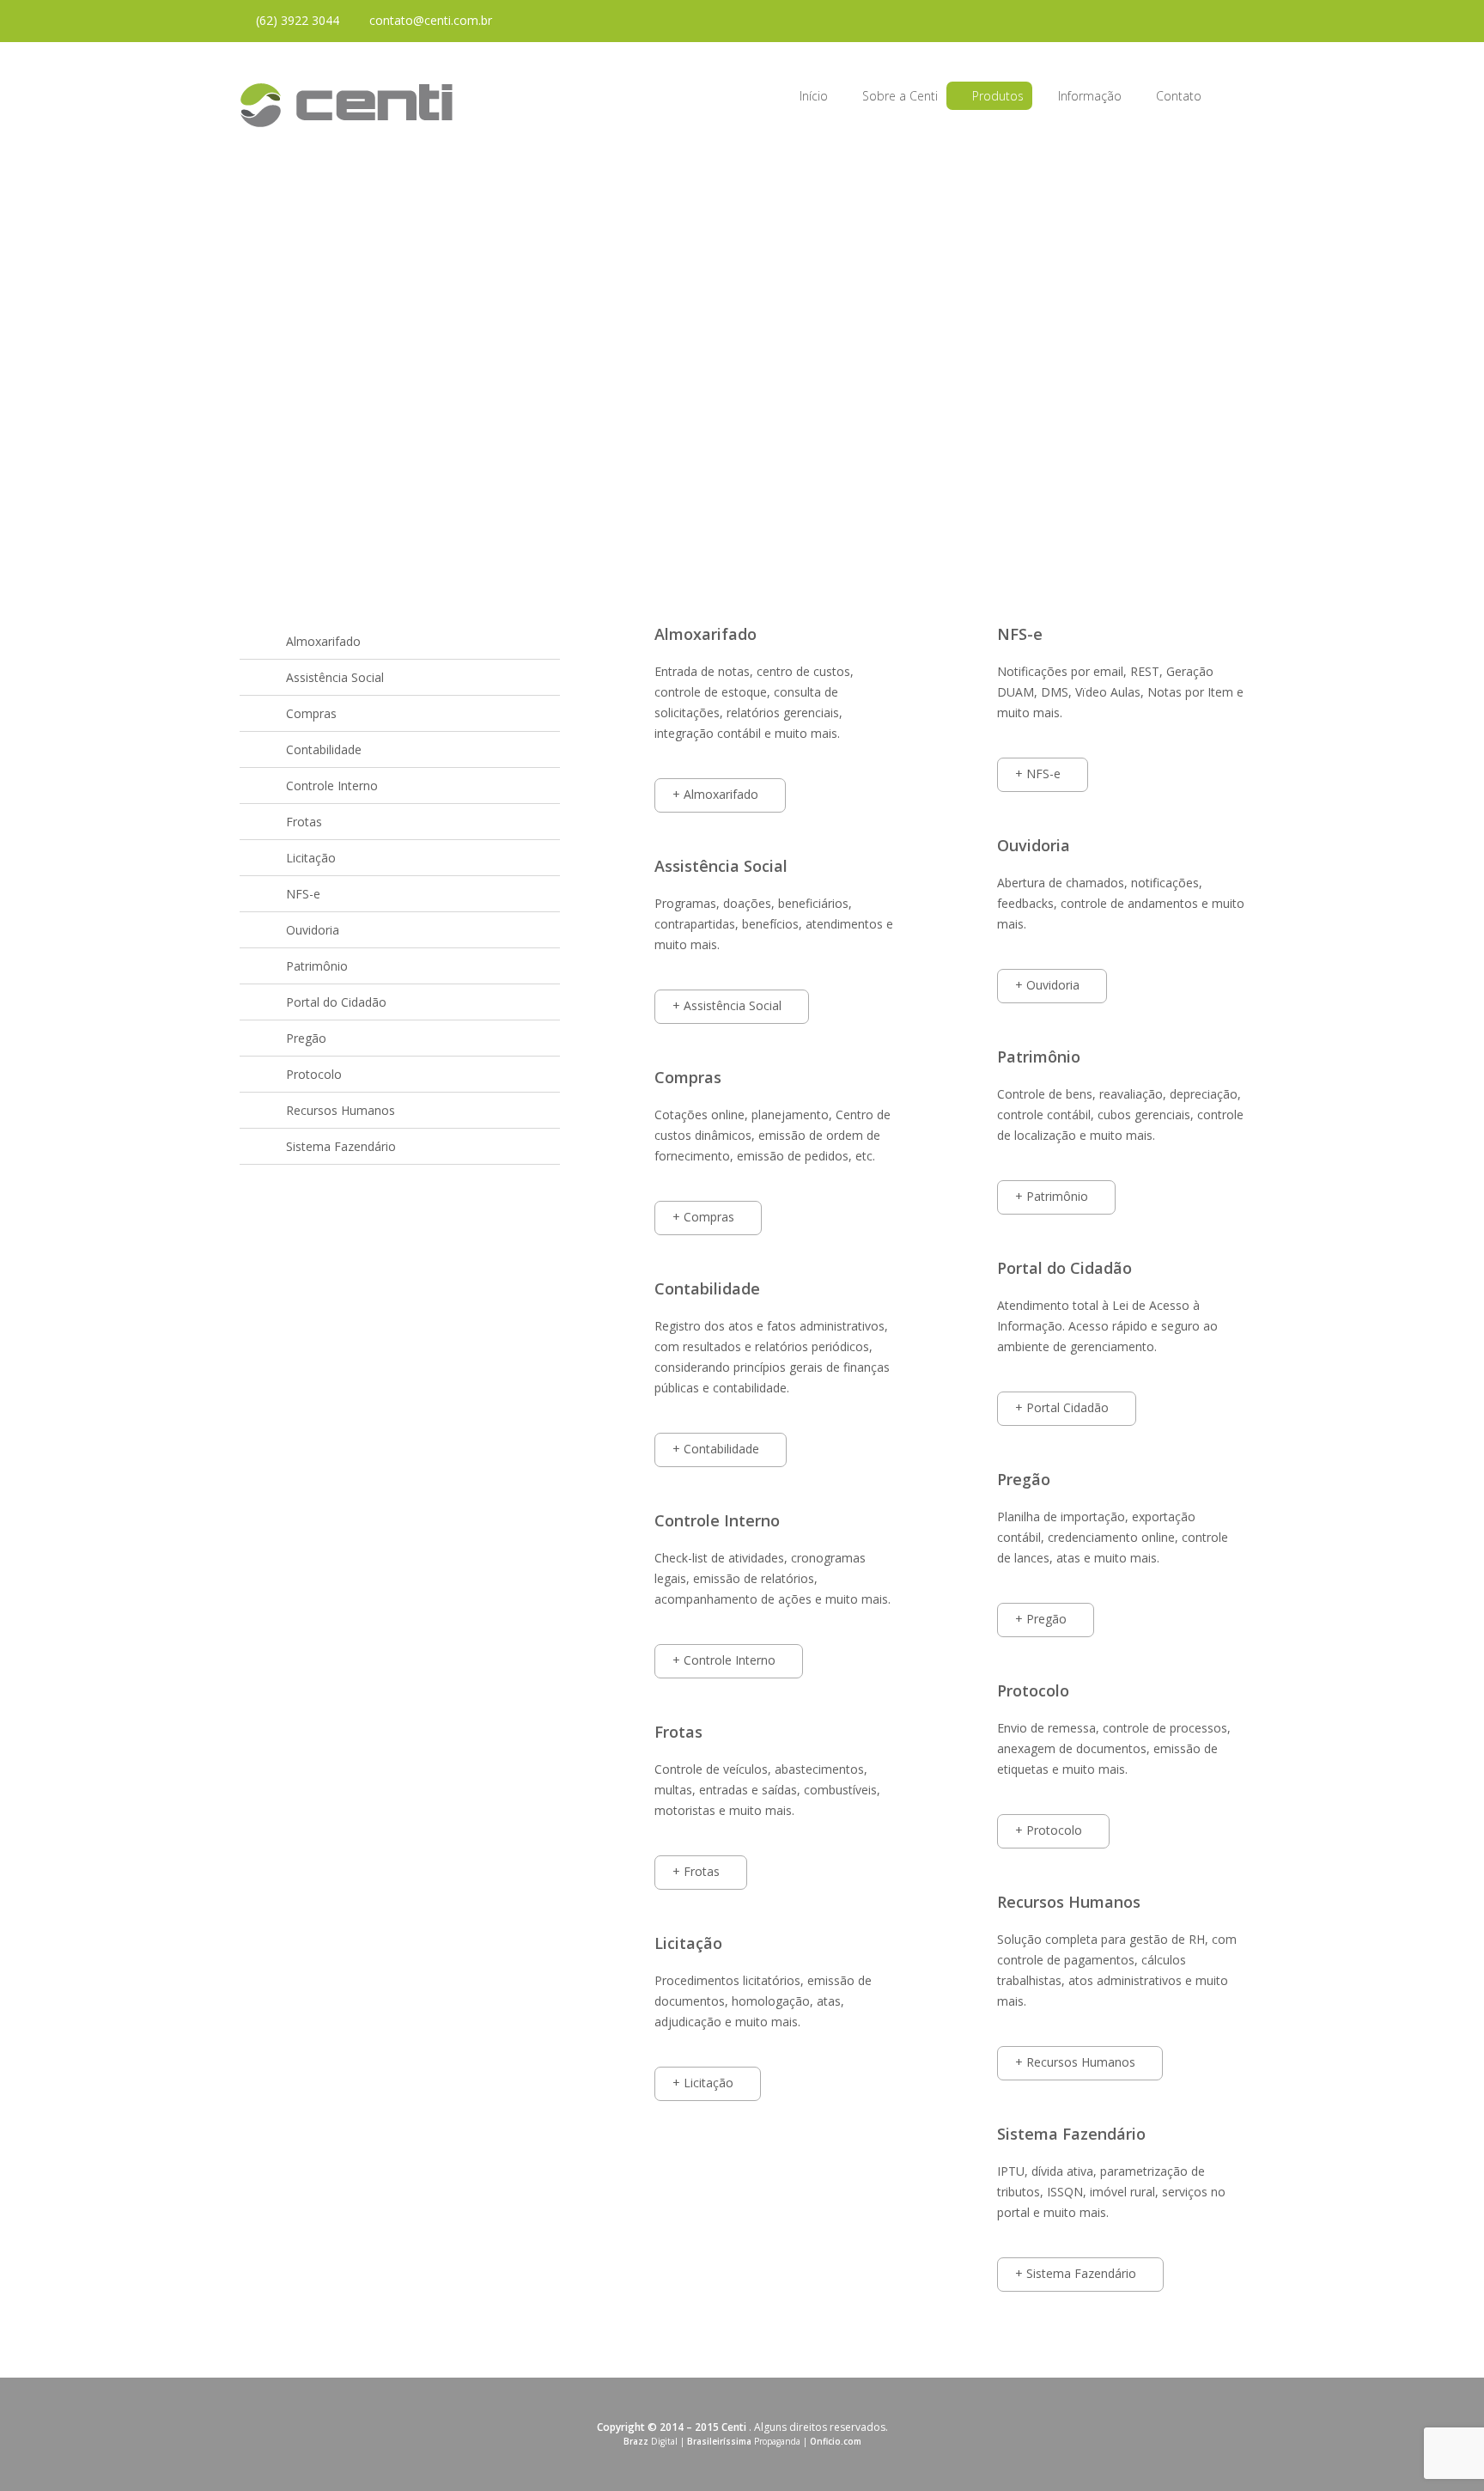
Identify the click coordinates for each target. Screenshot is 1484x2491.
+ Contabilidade (716, 1449)
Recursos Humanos (341, 1110)
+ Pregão (1041, 1619)
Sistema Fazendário (341, 1146)
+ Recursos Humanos (1075, 2062)
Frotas (304, 822)
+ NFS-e (1038, 773)
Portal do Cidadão (336, 1002)
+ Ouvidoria (1047, 985)
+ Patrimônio (1052, 1196)
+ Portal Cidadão (1062, 1407)
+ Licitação (703, 2083)
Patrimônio (317, 966)
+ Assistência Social (727, 1005)
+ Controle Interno (724, 1660)
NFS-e (303, 894)
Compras (311, 713)
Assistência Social (335, 677)
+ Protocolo (1049, 1830)
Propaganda (744, 2441)
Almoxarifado (323, 641)
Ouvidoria (313, 930)
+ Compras (703, 1217)
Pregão (306, 1038)
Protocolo (314, 1074)
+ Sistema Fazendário (1076, 2273)
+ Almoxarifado (715, 794)
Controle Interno (332, 786)
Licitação (311, 858)
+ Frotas (696, 1871)
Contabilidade (324, 749)
